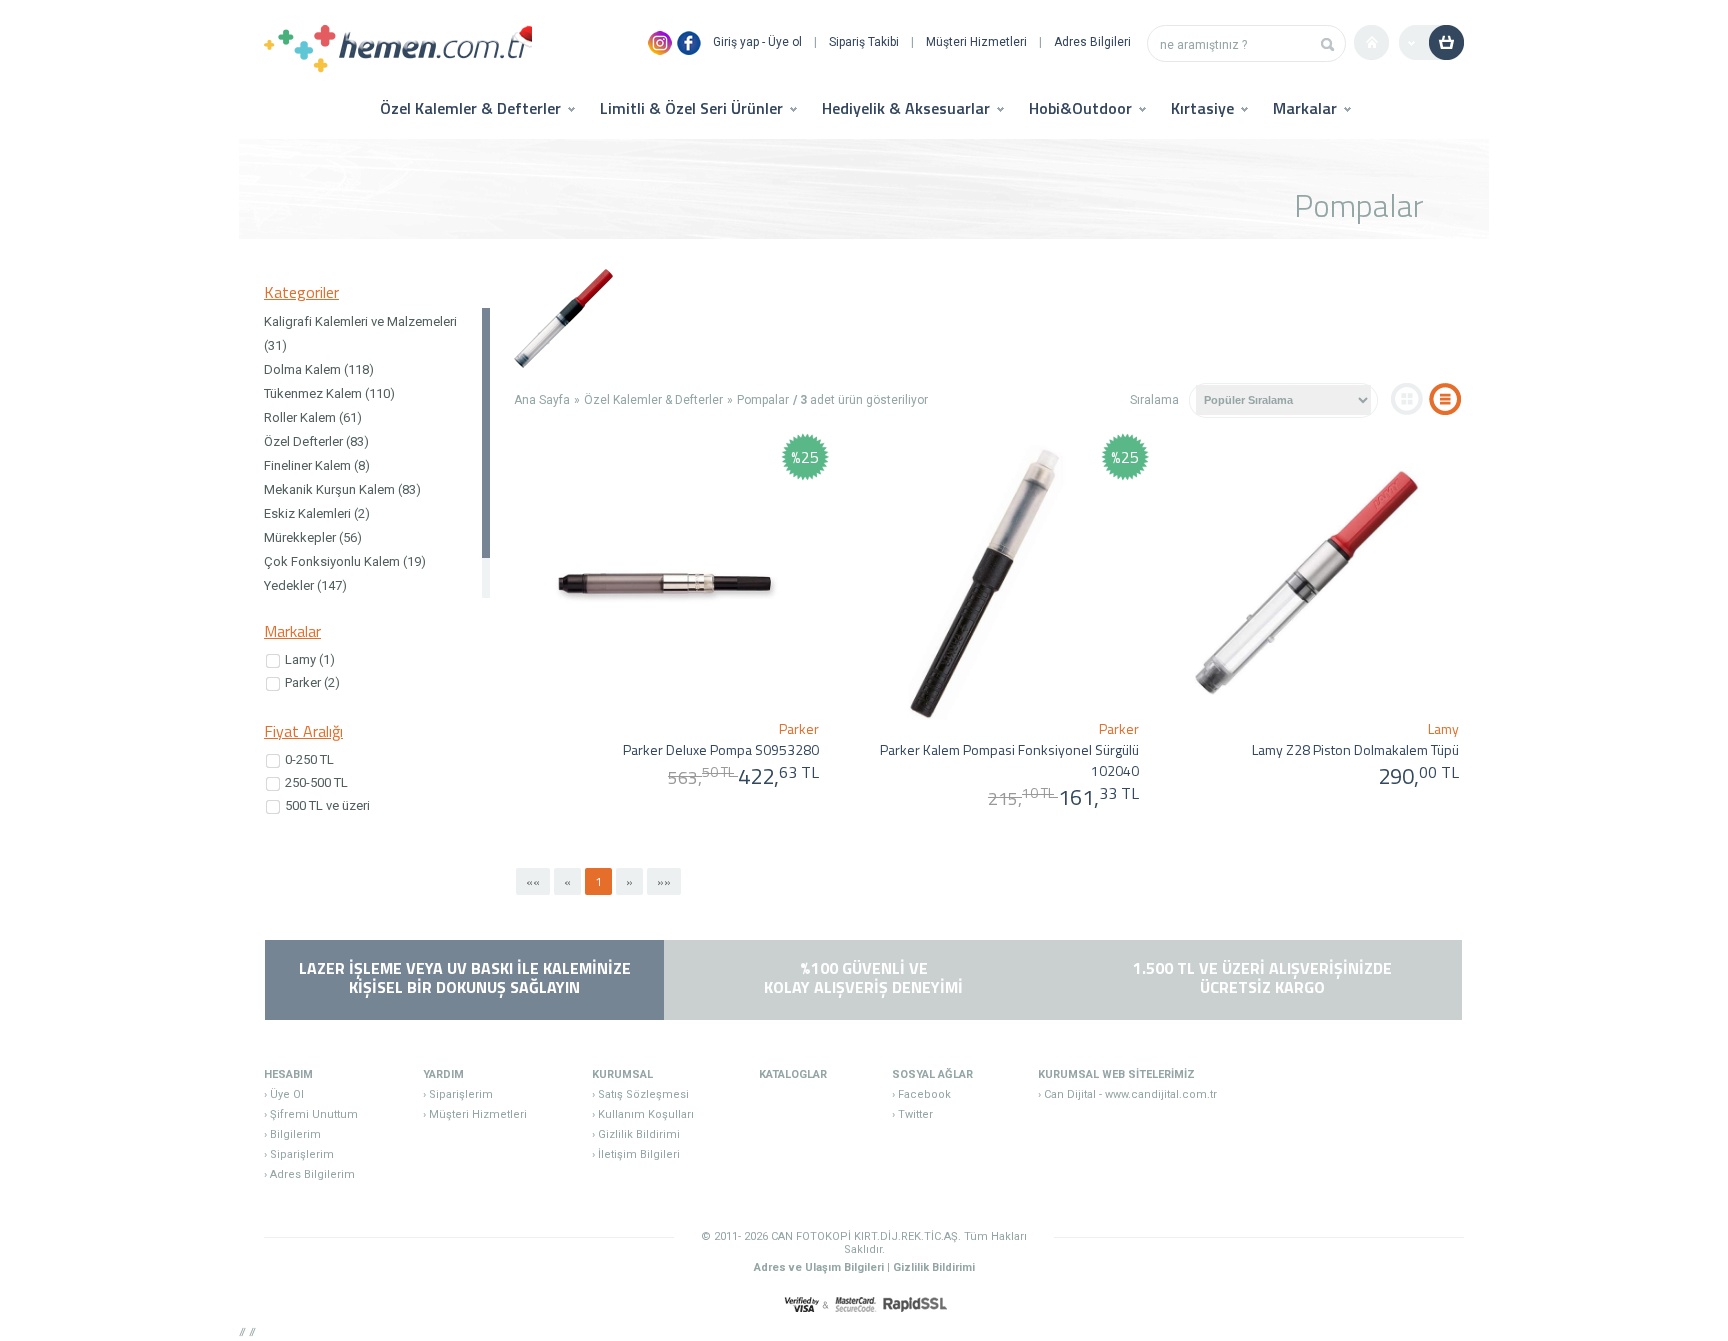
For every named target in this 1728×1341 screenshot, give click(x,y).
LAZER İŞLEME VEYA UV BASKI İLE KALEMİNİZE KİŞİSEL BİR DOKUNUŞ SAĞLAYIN (465, 977)
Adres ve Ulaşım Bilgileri (819, 1267)
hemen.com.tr (398, 50)
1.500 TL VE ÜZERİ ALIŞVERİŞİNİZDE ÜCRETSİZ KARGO (1262, 977)
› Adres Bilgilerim (309, 1174)
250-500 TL (316, 782)
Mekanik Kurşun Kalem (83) (342, 489)
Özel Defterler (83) (316, 441)
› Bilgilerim (292, 1134)
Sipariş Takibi (864, 42)
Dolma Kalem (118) (319, 369)
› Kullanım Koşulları (643, 1114)
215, (1021, 798)
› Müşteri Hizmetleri (475, 1114)
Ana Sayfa (542, 400)
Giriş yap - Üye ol (757, 42)
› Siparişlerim (299, 1154)
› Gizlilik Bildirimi (636, 1134)
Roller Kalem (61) (313, 417)
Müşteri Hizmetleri (976, 42)
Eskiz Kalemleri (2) (317, 513)
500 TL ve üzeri (327, 805)
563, (701, 777)
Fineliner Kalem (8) (317, 465)
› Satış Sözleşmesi (640, 1094)
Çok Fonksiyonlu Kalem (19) (345, 561)
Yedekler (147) (305, 585)
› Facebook (921, 1094)
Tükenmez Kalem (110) (329, 393)
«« (533, 881)
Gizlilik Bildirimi (934, 1267)
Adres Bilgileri (1092, 42)
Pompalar (763, 400)
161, (1098, 797)
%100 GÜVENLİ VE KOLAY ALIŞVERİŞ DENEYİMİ (863, 977)
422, (778, 776)
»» (664, 881)
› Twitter (912, 1114)
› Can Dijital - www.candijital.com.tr (1127, 1094)
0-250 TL (309, 759)
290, (1418, 776)
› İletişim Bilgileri (636, 1154)
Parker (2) (312, 682)
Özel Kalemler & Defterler (653, 400)
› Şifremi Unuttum (311, 1114)
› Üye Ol (284, 1094)
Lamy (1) (310, 659)
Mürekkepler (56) (313, 537)
